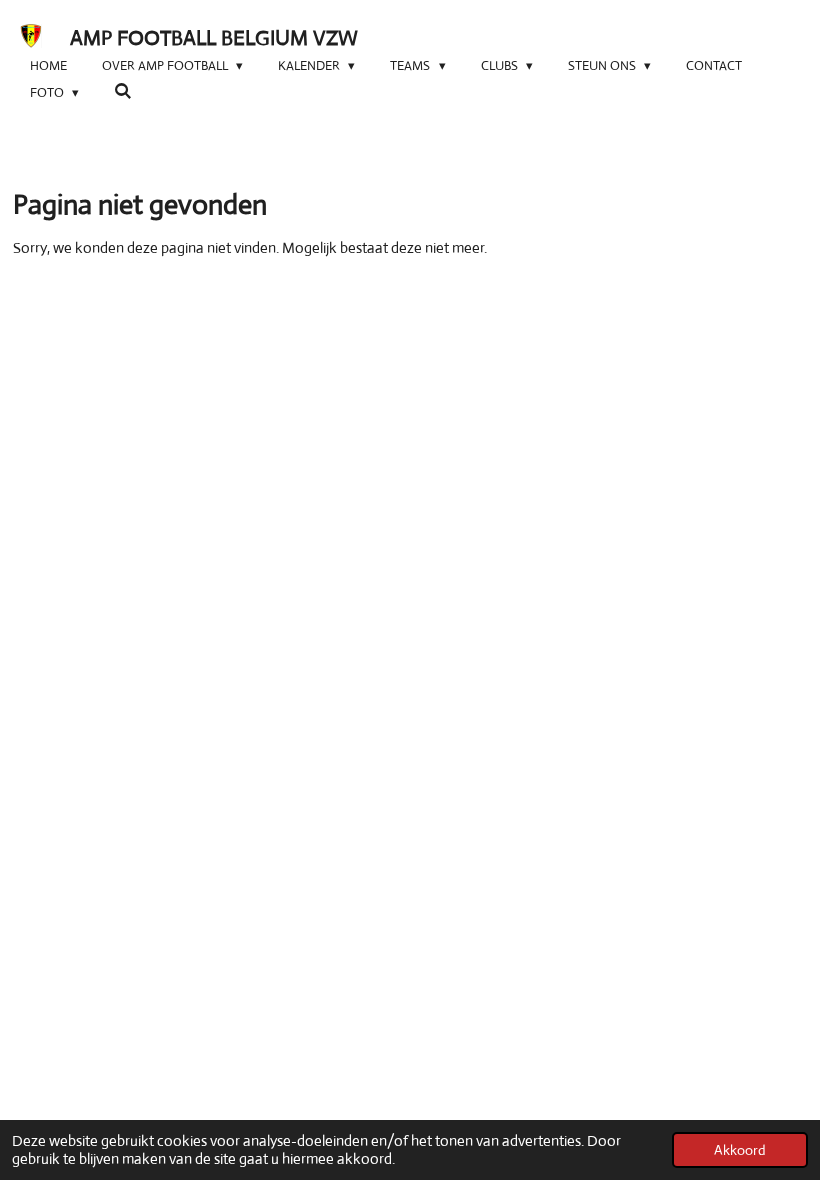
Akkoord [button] (740, 1150)
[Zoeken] (123, 91)
